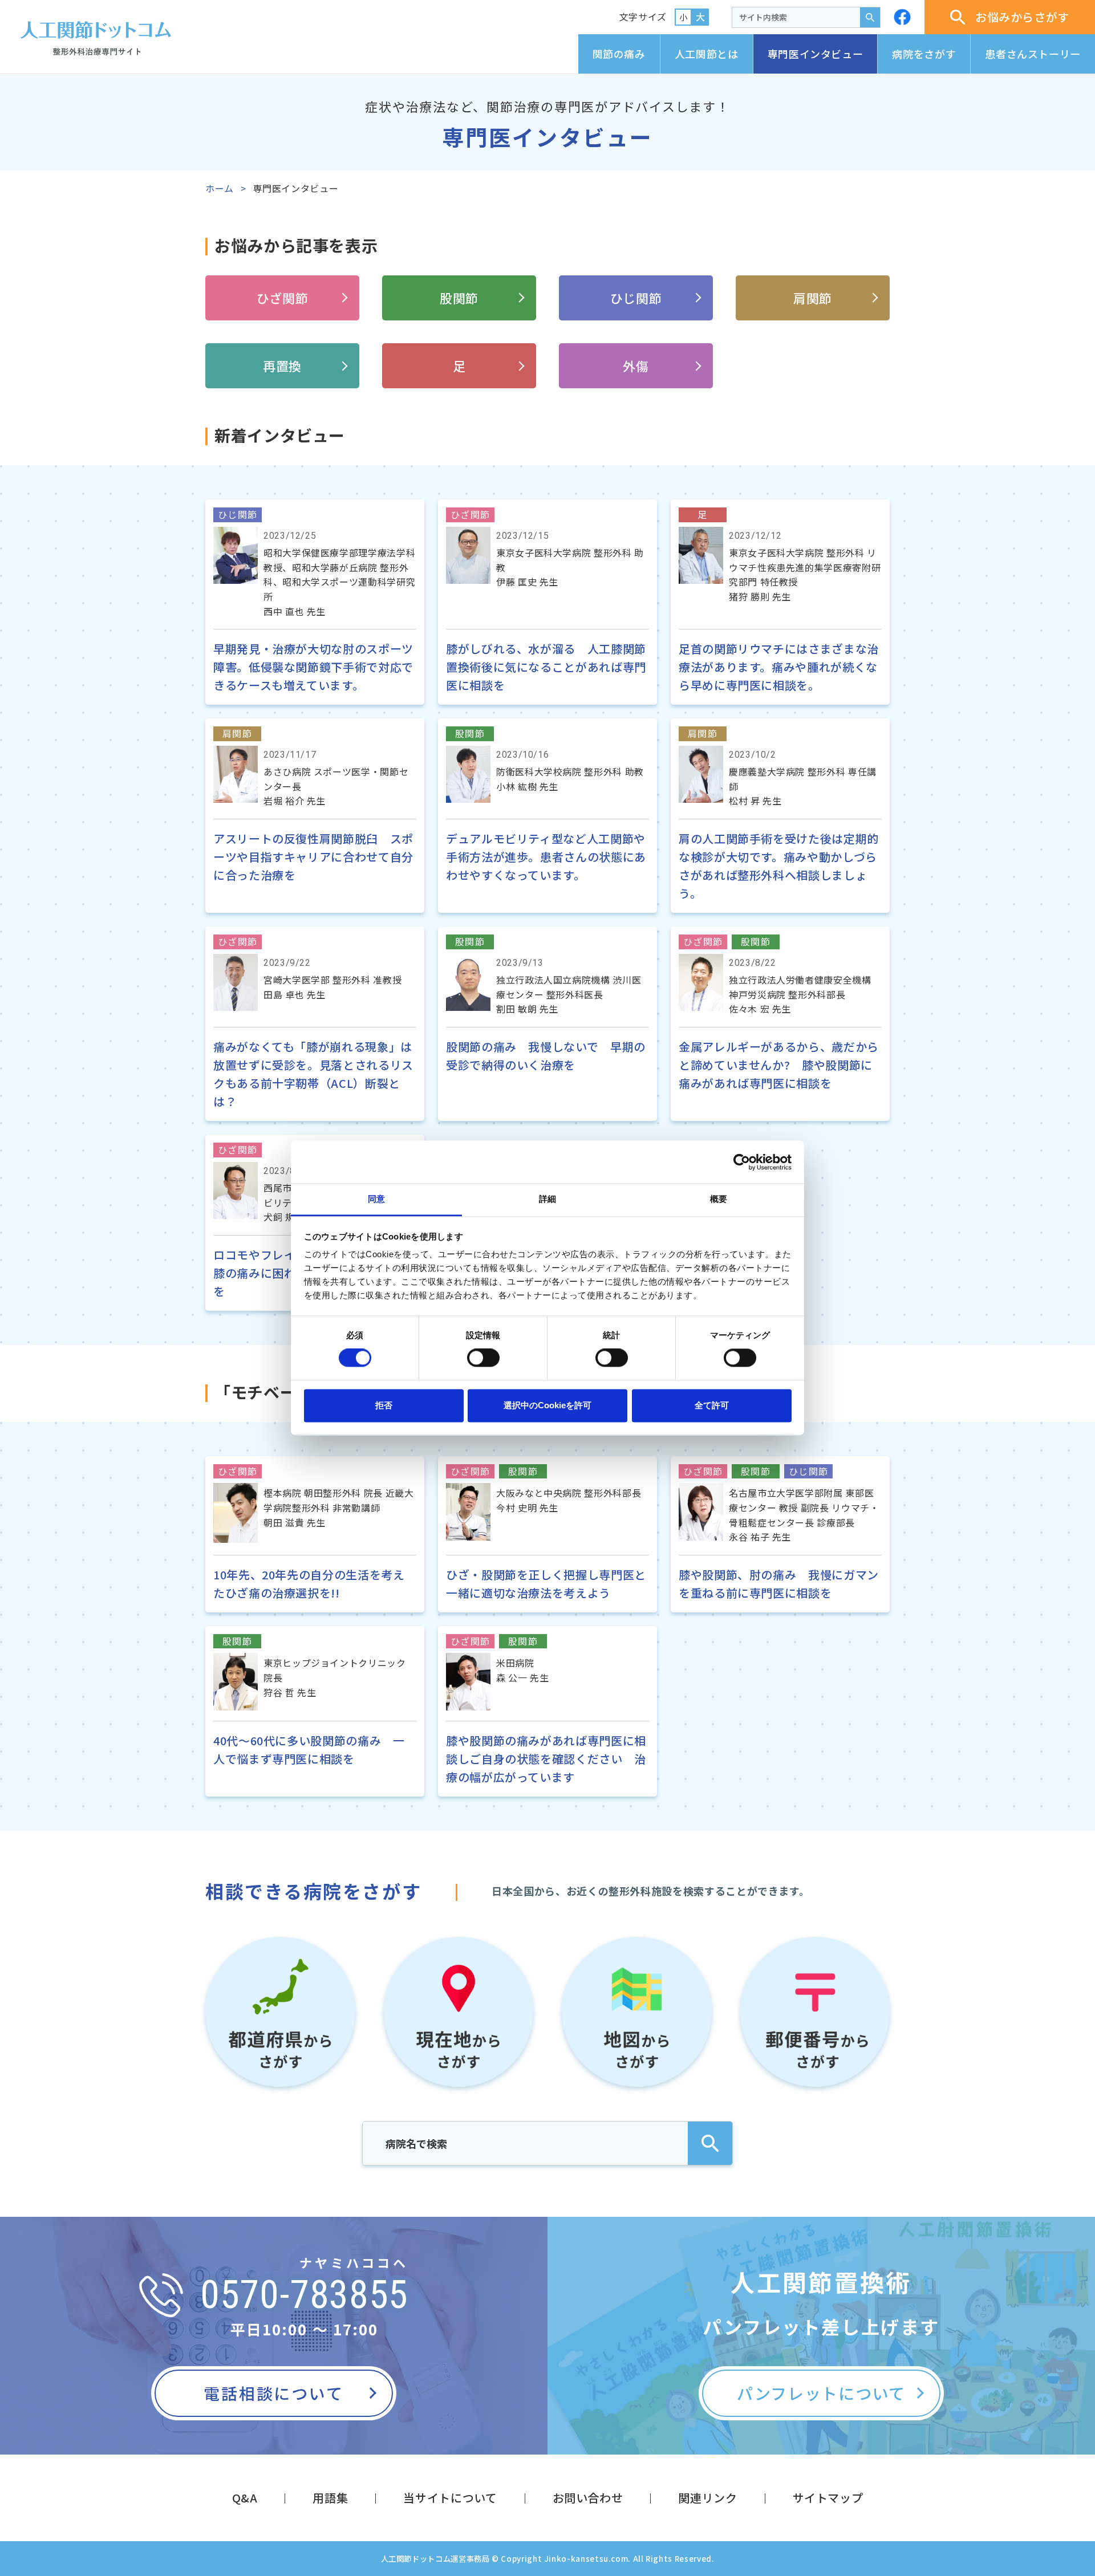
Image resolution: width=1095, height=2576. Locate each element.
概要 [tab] (719, 1199)
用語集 (330, 2498)
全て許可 (712, 1405)
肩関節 (813, 298)
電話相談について (273, 2393)
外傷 (636, 365)
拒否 (384, 1405)
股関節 (459, 298)
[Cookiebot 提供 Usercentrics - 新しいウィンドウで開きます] (742, 1162)
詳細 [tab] (547, 1199)
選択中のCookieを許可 (547, 1405)
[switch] (483, 1358)
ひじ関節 (636, 298)
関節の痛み (619, 54)
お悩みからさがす (1022, 17)
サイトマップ (828, 2498)
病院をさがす (924, 54)
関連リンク (707, 2498)
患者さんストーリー (1033, 54)
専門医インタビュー (816, 54)
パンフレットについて (821, 2393)
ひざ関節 (283, 298)
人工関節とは (707, 54)
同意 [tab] (376, 1199)
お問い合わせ (588, 2498)
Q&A (245, 2498)
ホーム (220, 188)
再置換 (282, 365)
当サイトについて (450, 2498)
